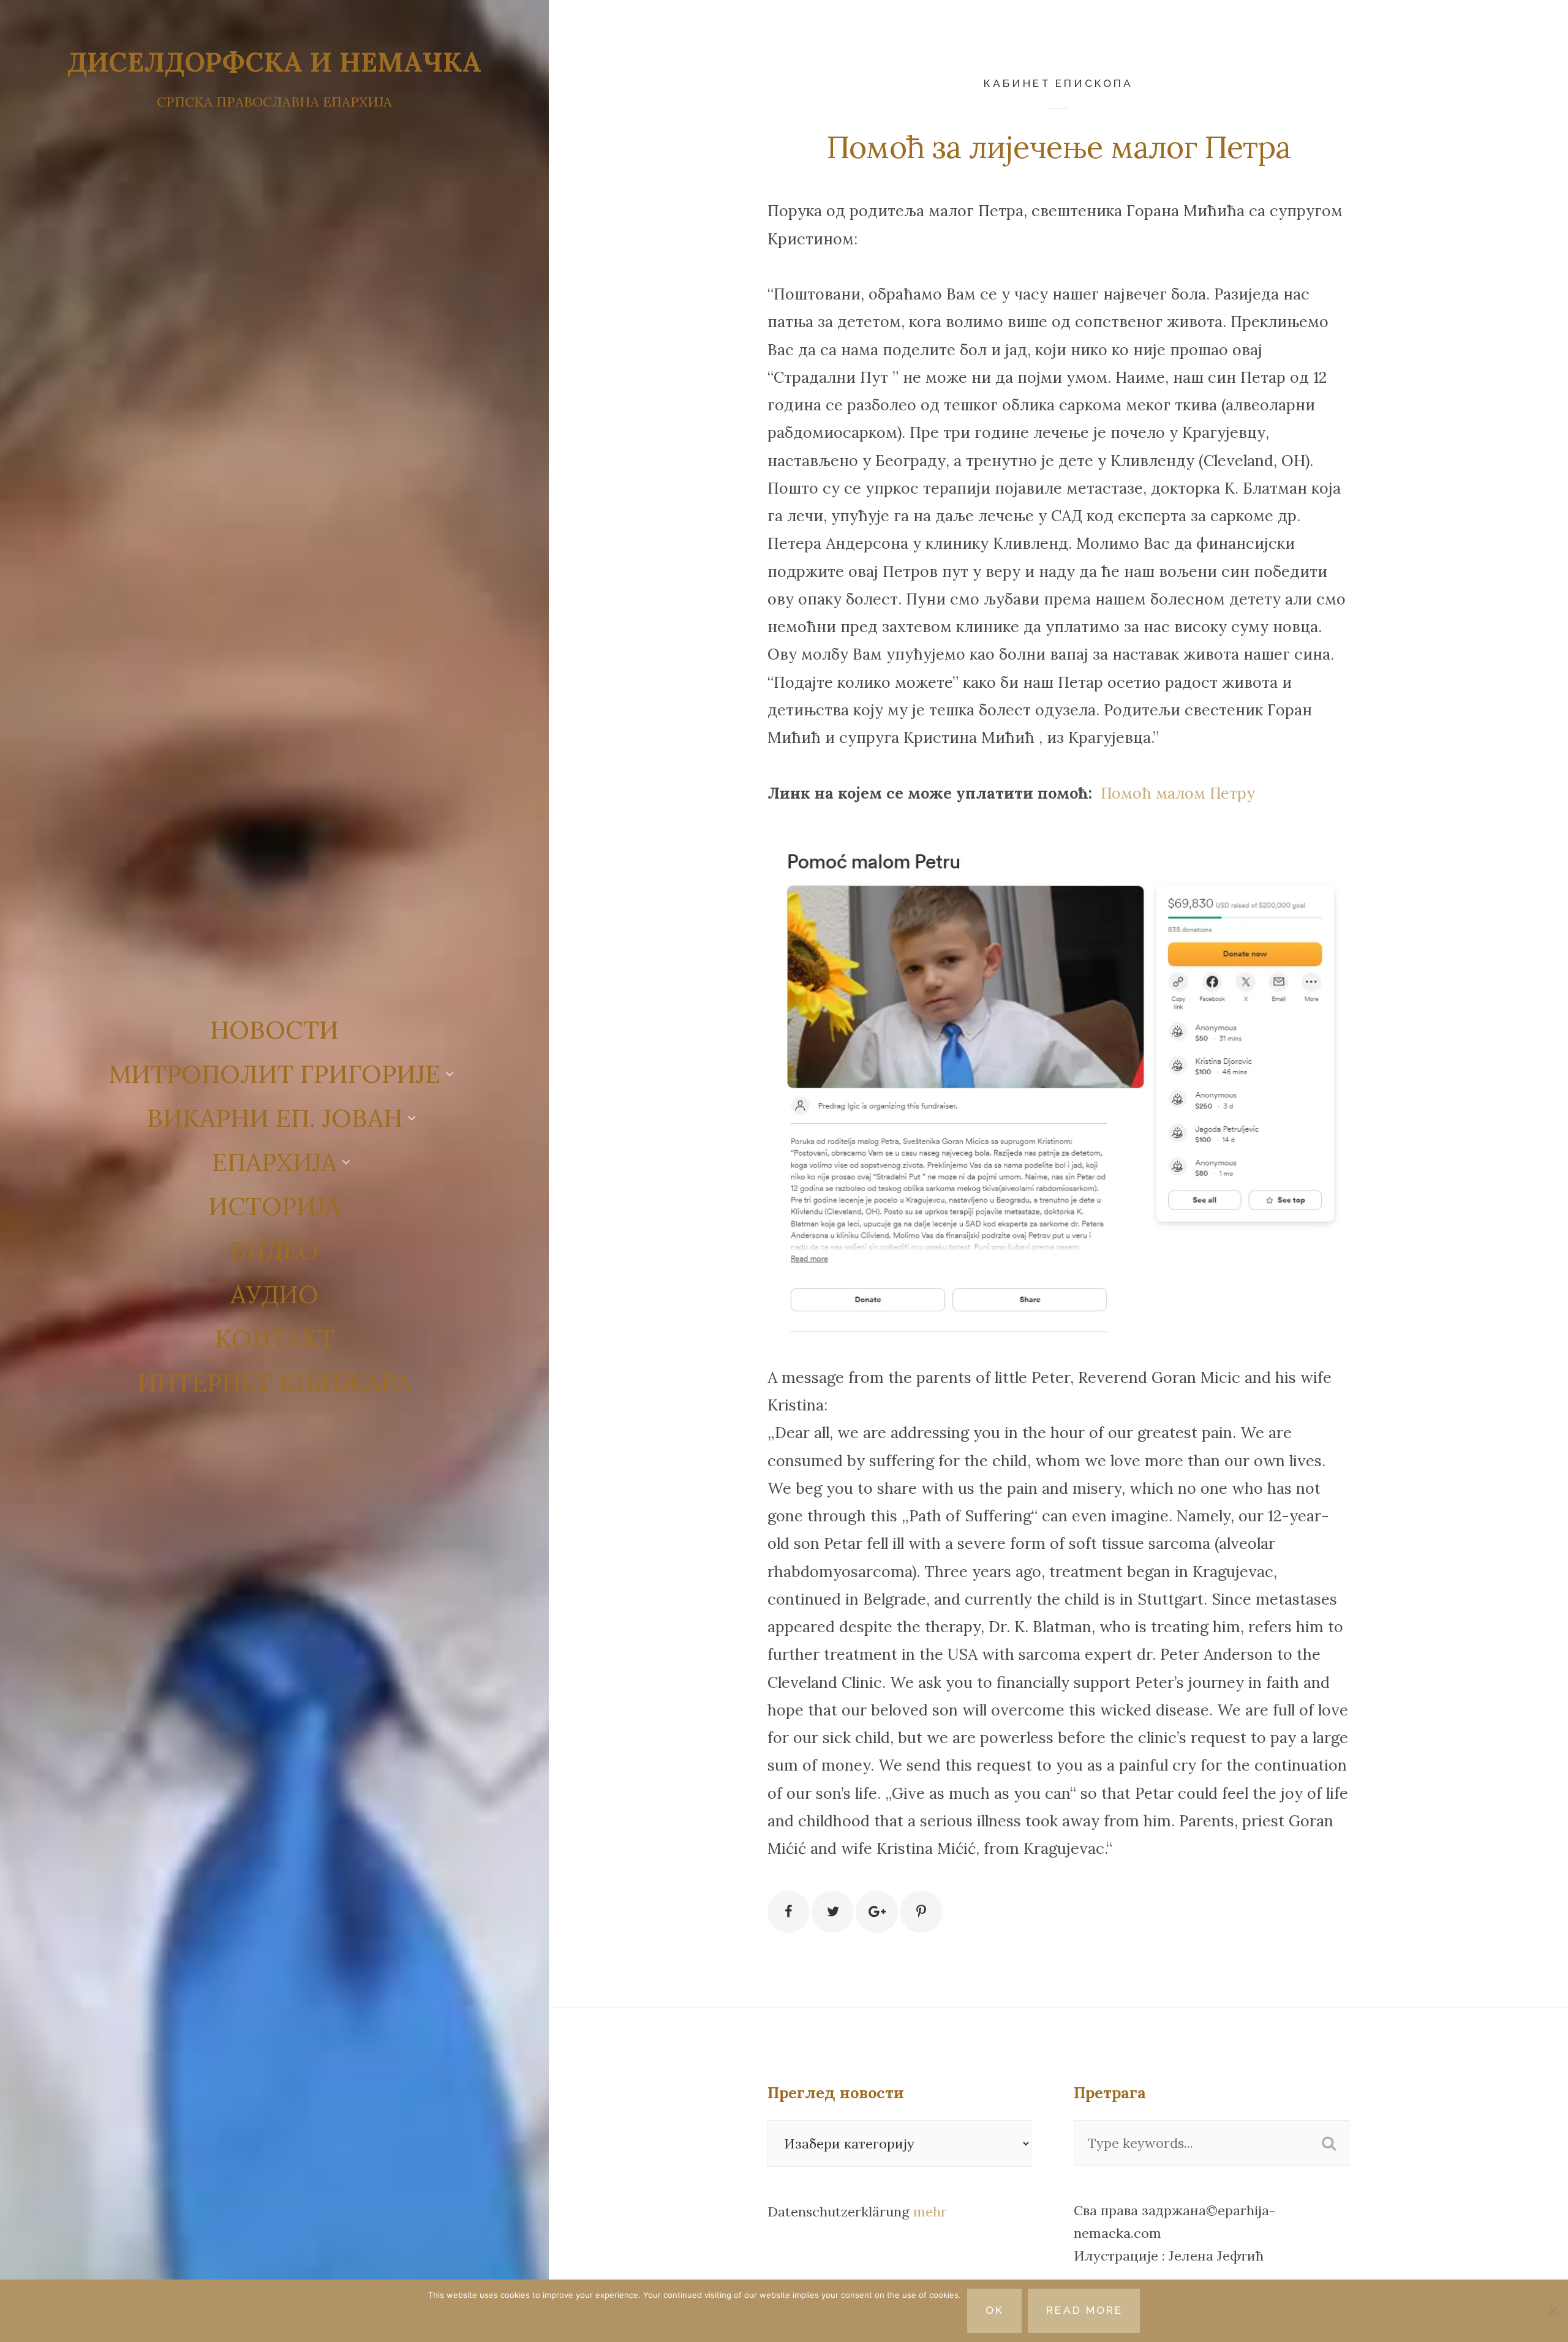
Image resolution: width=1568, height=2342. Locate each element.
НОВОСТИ (274, 1030)
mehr (930, 2212)
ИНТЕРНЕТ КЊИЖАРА (274, 1382)
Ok (995, 2310)
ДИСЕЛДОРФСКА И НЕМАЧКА (274, 62)
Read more (1084, 2310)
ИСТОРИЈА (274, 1206)
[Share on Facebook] (789, 1912)
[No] (1553, 2311)
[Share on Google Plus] (877, 1912)
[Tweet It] (833, 1912)
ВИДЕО (274, 1250)
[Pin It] (921, 1912)
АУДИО (274, 1294)
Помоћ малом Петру (1178, 793)
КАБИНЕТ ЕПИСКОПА (1058, 83)
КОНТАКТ (275, 1338)
